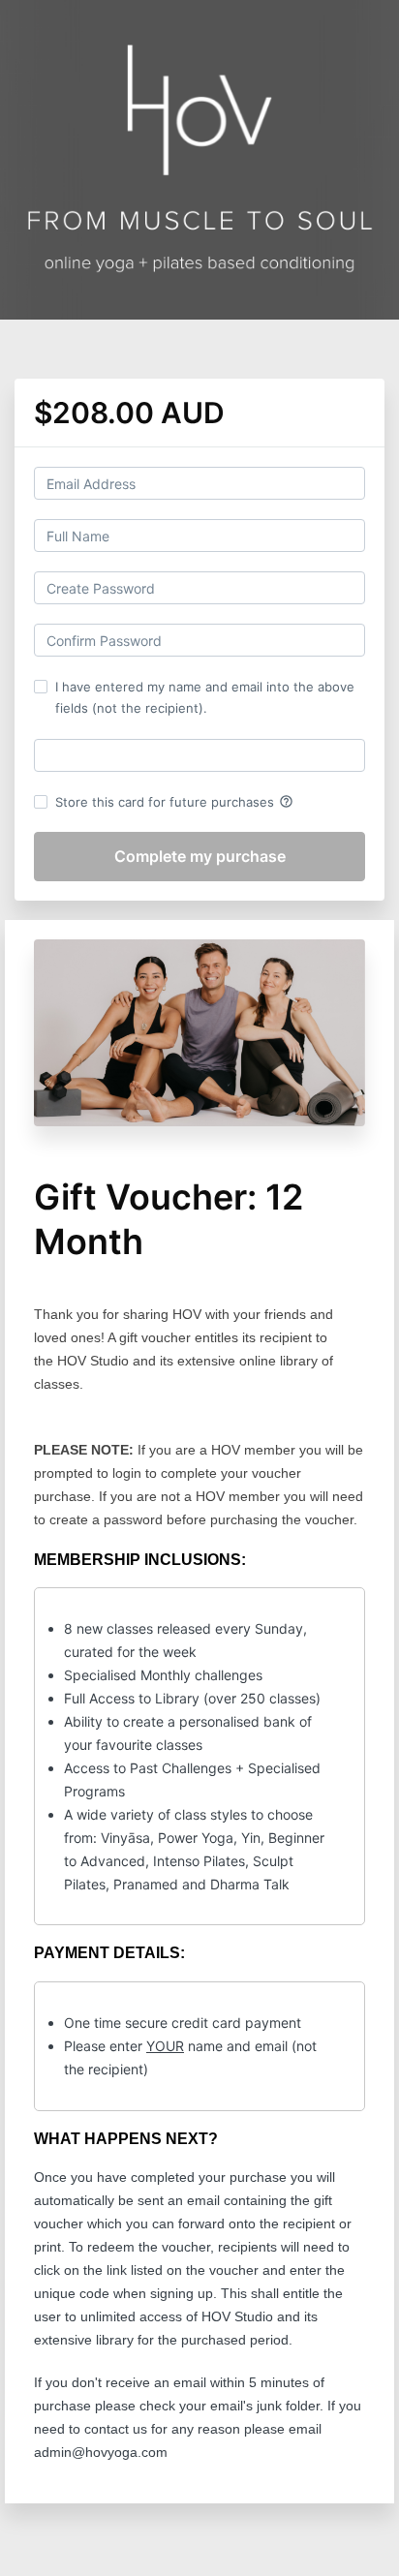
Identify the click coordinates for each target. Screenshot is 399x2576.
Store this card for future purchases (174, 802)
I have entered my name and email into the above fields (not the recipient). (205, 697)
